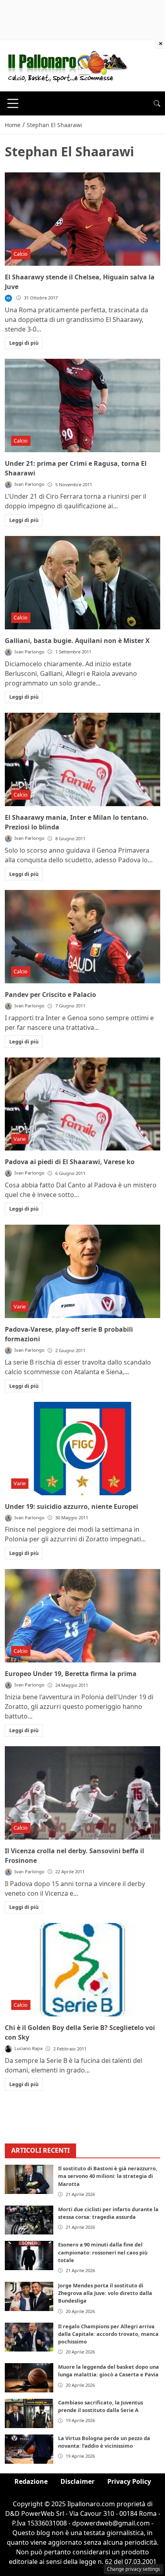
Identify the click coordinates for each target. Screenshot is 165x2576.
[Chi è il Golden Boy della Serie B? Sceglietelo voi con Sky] (82, 1970)
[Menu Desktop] (13, 103)
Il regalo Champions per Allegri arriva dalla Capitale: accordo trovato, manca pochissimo (108, 2334)
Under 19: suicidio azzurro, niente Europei (71, 1506)
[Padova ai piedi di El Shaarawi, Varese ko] (82, 1104)
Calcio (21, 254)
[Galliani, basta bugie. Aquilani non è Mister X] (82, 583)
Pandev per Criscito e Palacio (50, 995)
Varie (20, 1139)
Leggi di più (24, 343)
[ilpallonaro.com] (67, 65)
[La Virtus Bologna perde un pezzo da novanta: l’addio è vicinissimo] (29, 2449)
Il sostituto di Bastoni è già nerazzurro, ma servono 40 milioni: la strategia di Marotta (108, 2176)
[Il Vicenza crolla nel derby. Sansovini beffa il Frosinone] (82, 1793)
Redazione (31, 2481)
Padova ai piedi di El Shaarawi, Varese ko (70, 1162)
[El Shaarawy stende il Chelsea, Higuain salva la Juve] (82, 219)
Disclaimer (77, 2481)
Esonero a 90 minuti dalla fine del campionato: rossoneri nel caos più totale (103, 2252)
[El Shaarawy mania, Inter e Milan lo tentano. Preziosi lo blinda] (82, 759)
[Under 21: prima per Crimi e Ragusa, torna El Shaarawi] (82, 405)
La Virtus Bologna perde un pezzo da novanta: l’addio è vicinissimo (104, 2442)
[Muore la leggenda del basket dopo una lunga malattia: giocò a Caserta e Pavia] (29, 2378)
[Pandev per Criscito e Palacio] (82, 937)
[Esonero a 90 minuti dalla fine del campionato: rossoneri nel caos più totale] (29, 2256)
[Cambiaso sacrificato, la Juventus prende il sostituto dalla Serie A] (29, 2413)
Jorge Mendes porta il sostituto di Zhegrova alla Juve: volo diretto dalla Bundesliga (105, 2293)
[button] (157, 103)
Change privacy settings (134, 2569)
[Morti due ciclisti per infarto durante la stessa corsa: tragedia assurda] (29, 2220)
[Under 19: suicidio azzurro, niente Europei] (82, 1449)
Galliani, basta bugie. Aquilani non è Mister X (77, 641)
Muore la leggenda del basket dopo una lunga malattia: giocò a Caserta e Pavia (109, 2371)
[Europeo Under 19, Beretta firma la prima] (82, 1616)
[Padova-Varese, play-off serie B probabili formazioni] (82, 1271)
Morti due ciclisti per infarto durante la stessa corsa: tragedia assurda (108, 2213)
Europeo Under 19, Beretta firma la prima (71, 1674)
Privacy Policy (129, 2481)
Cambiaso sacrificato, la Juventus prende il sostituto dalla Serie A (101, 2406)
